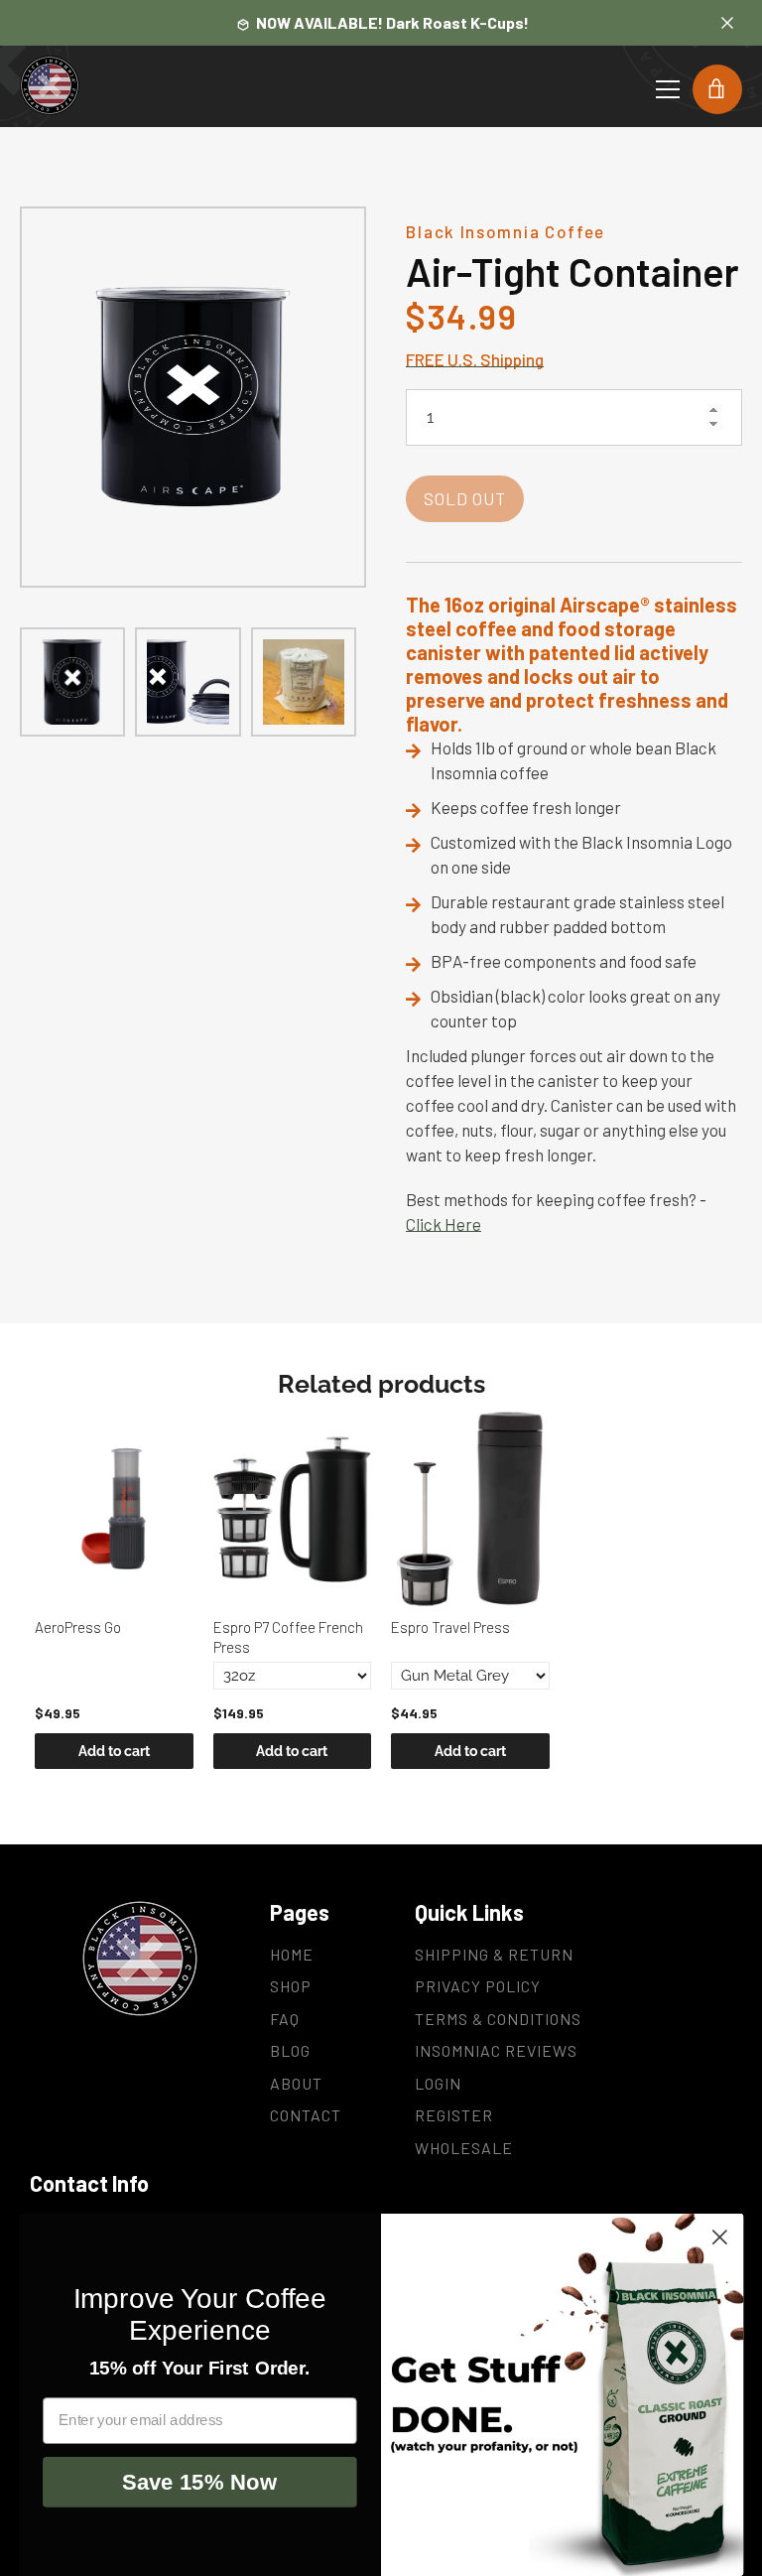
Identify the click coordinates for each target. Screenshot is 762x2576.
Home (292, 1954)
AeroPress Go (78, 1627)
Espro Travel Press (450, 1627)
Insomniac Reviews (496, 2050)
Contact (306, 2115)
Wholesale (464, 2148)
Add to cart (114, 1751)
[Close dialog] (720, 2237)
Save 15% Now (199, 2481)
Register (454, 2115)
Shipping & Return (494, 1954)
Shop (291, 1986)
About (296, 2083)
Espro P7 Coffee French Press (288, 1637)
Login (438, 2083)
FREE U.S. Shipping (475, 359)
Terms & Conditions (498, 2019)
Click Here (444, 1224)
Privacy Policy (478, 1986)
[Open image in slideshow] (193, 397)
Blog (290, 2050)
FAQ (285, 2019)
